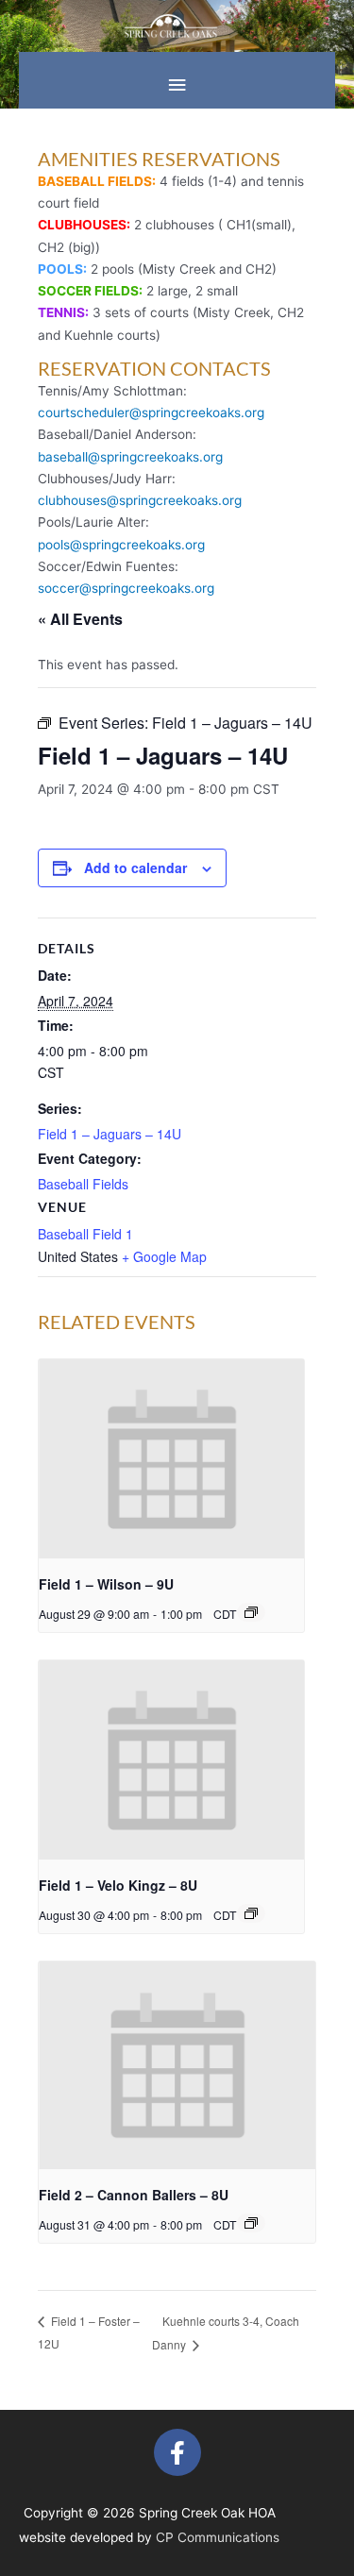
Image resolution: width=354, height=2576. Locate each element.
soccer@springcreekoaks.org (126, 588)
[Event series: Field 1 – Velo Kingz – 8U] (251, 1913)
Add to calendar (135, 867)
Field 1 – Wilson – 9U (106, 1584)
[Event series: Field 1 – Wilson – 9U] (251, 1612)
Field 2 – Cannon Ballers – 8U (134, 2195)
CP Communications (218, 2537)
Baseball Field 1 (85, 1234)
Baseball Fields (83, 1184)
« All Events (80, 619)
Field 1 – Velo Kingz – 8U (118, 1885)
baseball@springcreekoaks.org (130, 457)
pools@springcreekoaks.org (121, 545)
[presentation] (171, 1459)
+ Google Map (164, 1256)
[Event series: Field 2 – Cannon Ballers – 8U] (251, 2223)
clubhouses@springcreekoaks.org (140, 500)
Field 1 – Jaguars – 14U (110, 1134)
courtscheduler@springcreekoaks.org (151, 412)
